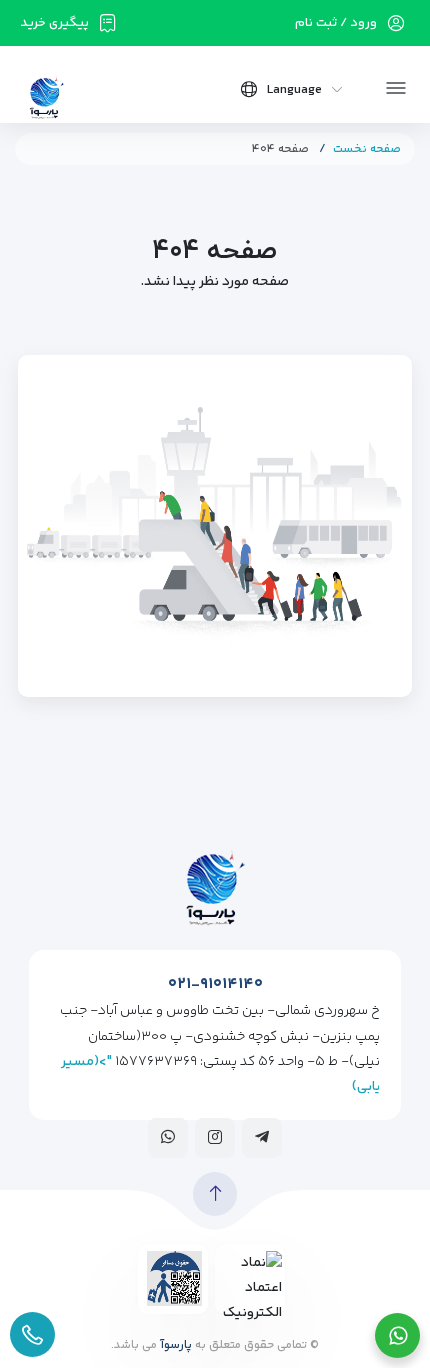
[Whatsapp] (168, 1137)
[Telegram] (262, 1137)
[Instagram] (215, 1137)
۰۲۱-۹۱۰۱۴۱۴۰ (215, 984)
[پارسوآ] (46, 96)
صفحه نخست (367, 149)
